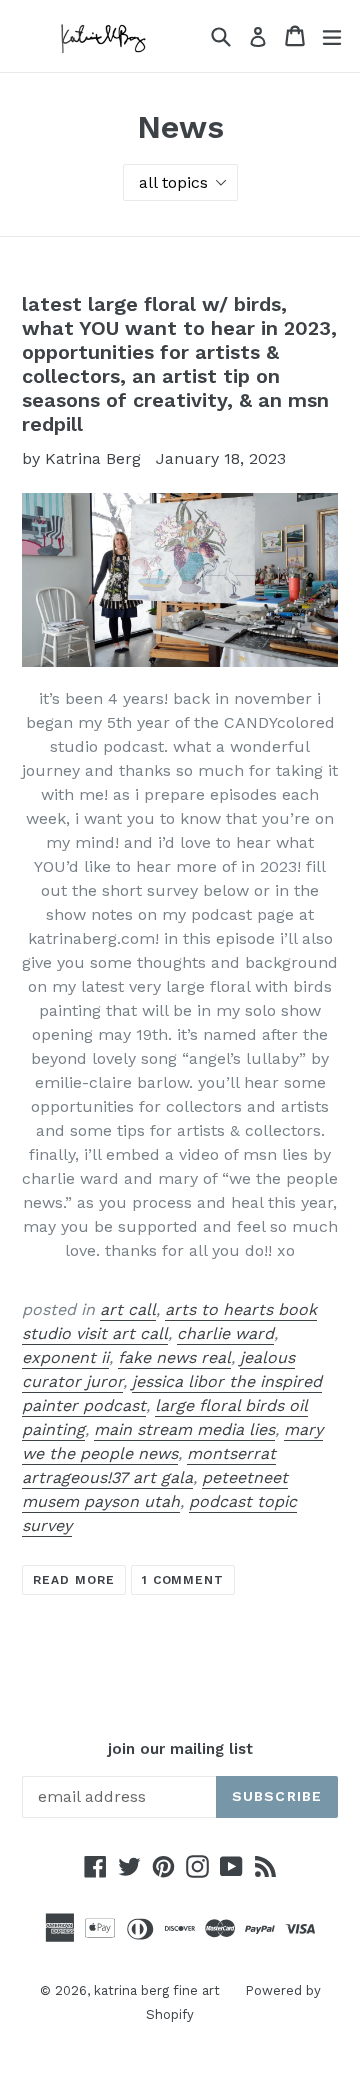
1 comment (183, 1580)
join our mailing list (180, 1749)
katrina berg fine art (157, 1990)
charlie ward (225, 1333)
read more (74, 1580)
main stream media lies (184, 1429)
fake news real (174, 1357)
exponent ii (65, 1357)
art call (128, 1309)
